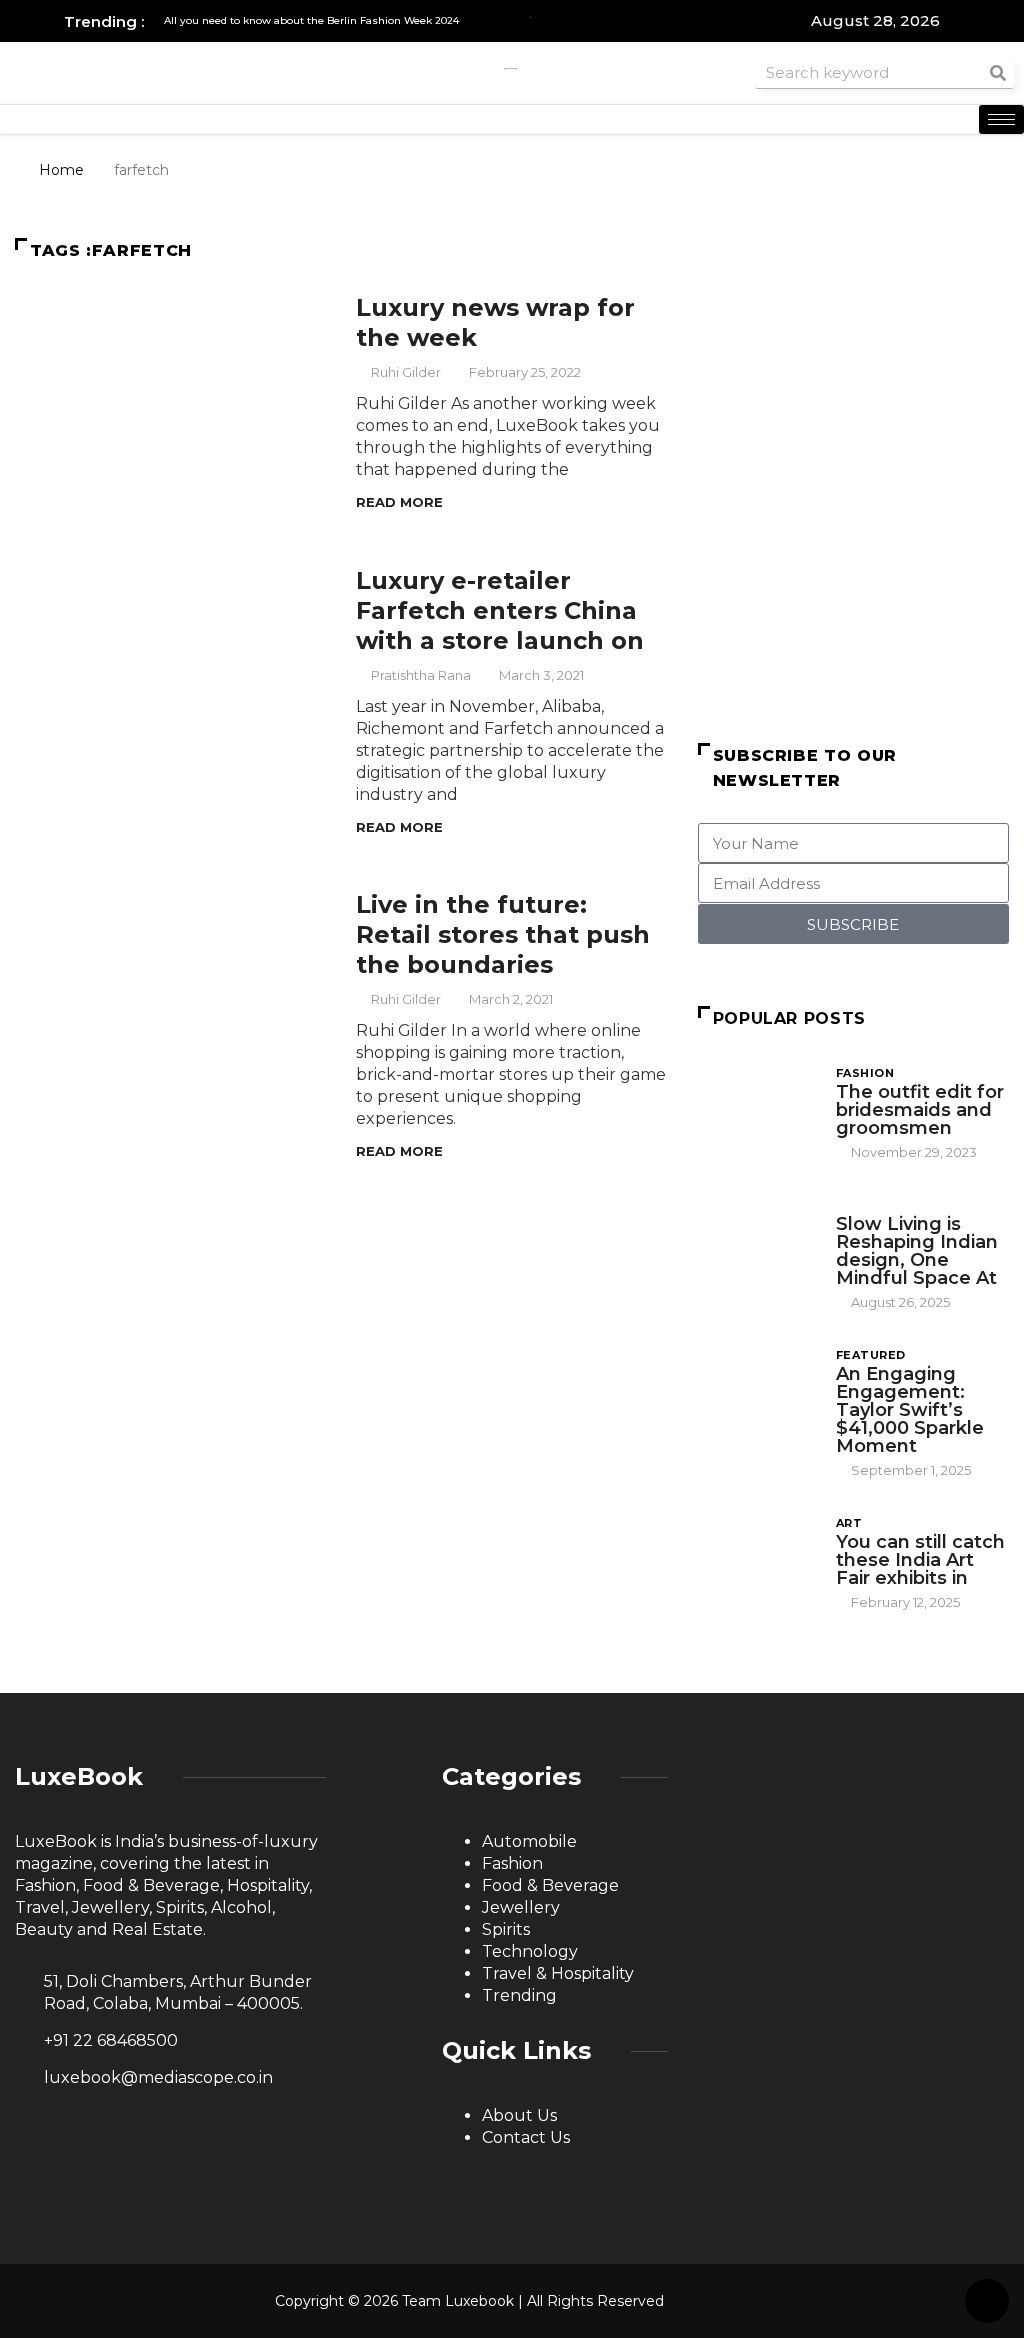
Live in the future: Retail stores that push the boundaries (503, 934)
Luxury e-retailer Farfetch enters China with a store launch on (500, 610)
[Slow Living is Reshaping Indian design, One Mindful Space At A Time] (757, 1240)
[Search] (998, 72)
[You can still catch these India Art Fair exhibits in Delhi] (757, 1558)
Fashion (865, 1073)
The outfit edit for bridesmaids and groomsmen (920, 1110)
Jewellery (521, 1907)
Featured (871, 1355)
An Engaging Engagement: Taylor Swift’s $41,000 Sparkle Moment (910, 1410)
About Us (519, 2115)
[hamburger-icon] (1001, 119)
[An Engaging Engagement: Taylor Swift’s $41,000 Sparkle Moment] (757, 1390)
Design (861, 1205)
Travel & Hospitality (558, 1973)
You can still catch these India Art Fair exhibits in (920, 1560)
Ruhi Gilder (406, 372)
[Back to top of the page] (987, 2302)
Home (61, 170)
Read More (399, 502)
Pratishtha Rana (421, 675)
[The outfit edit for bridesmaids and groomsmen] (757, 1108)
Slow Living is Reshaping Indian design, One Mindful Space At (917, 1251)
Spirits (506, 1929)
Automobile (529, 1841)
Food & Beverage (550, 1885)
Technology (530, 1951)
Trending (519, 1995)
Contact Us (526, 2137)
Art (849, 1523)
